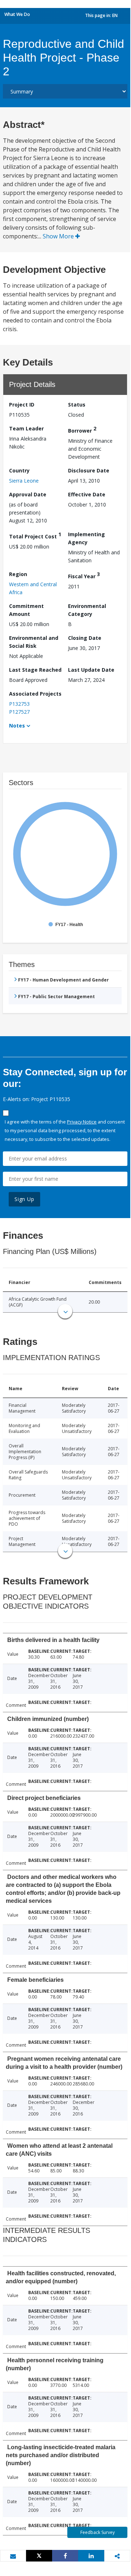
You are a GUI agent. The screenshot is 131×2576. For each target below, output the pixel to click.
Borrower (82, 430)
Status (77, 405)
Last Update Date (91, 670)
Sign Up (24, 1199)
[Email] (13, 2556)
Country (19, 470)
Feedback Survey (98, 2532)
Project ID (22, 405)
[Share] (65, 2556)
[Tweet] (39, 2556)
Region (18, 574)
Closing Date (85, 638)
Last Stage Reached (35, 670)
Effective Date (87, 494)
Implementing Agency (86, 538)
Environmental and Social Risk (34, 642)
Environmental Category (87, 610)
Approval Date (28, 494)
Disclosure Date (89, 470)
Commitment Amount (26, 610)
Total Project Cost (35, 535)
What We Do (17, 14)
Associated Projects (35, 694)
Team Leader (26, 428)
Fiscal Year (84, 575)
